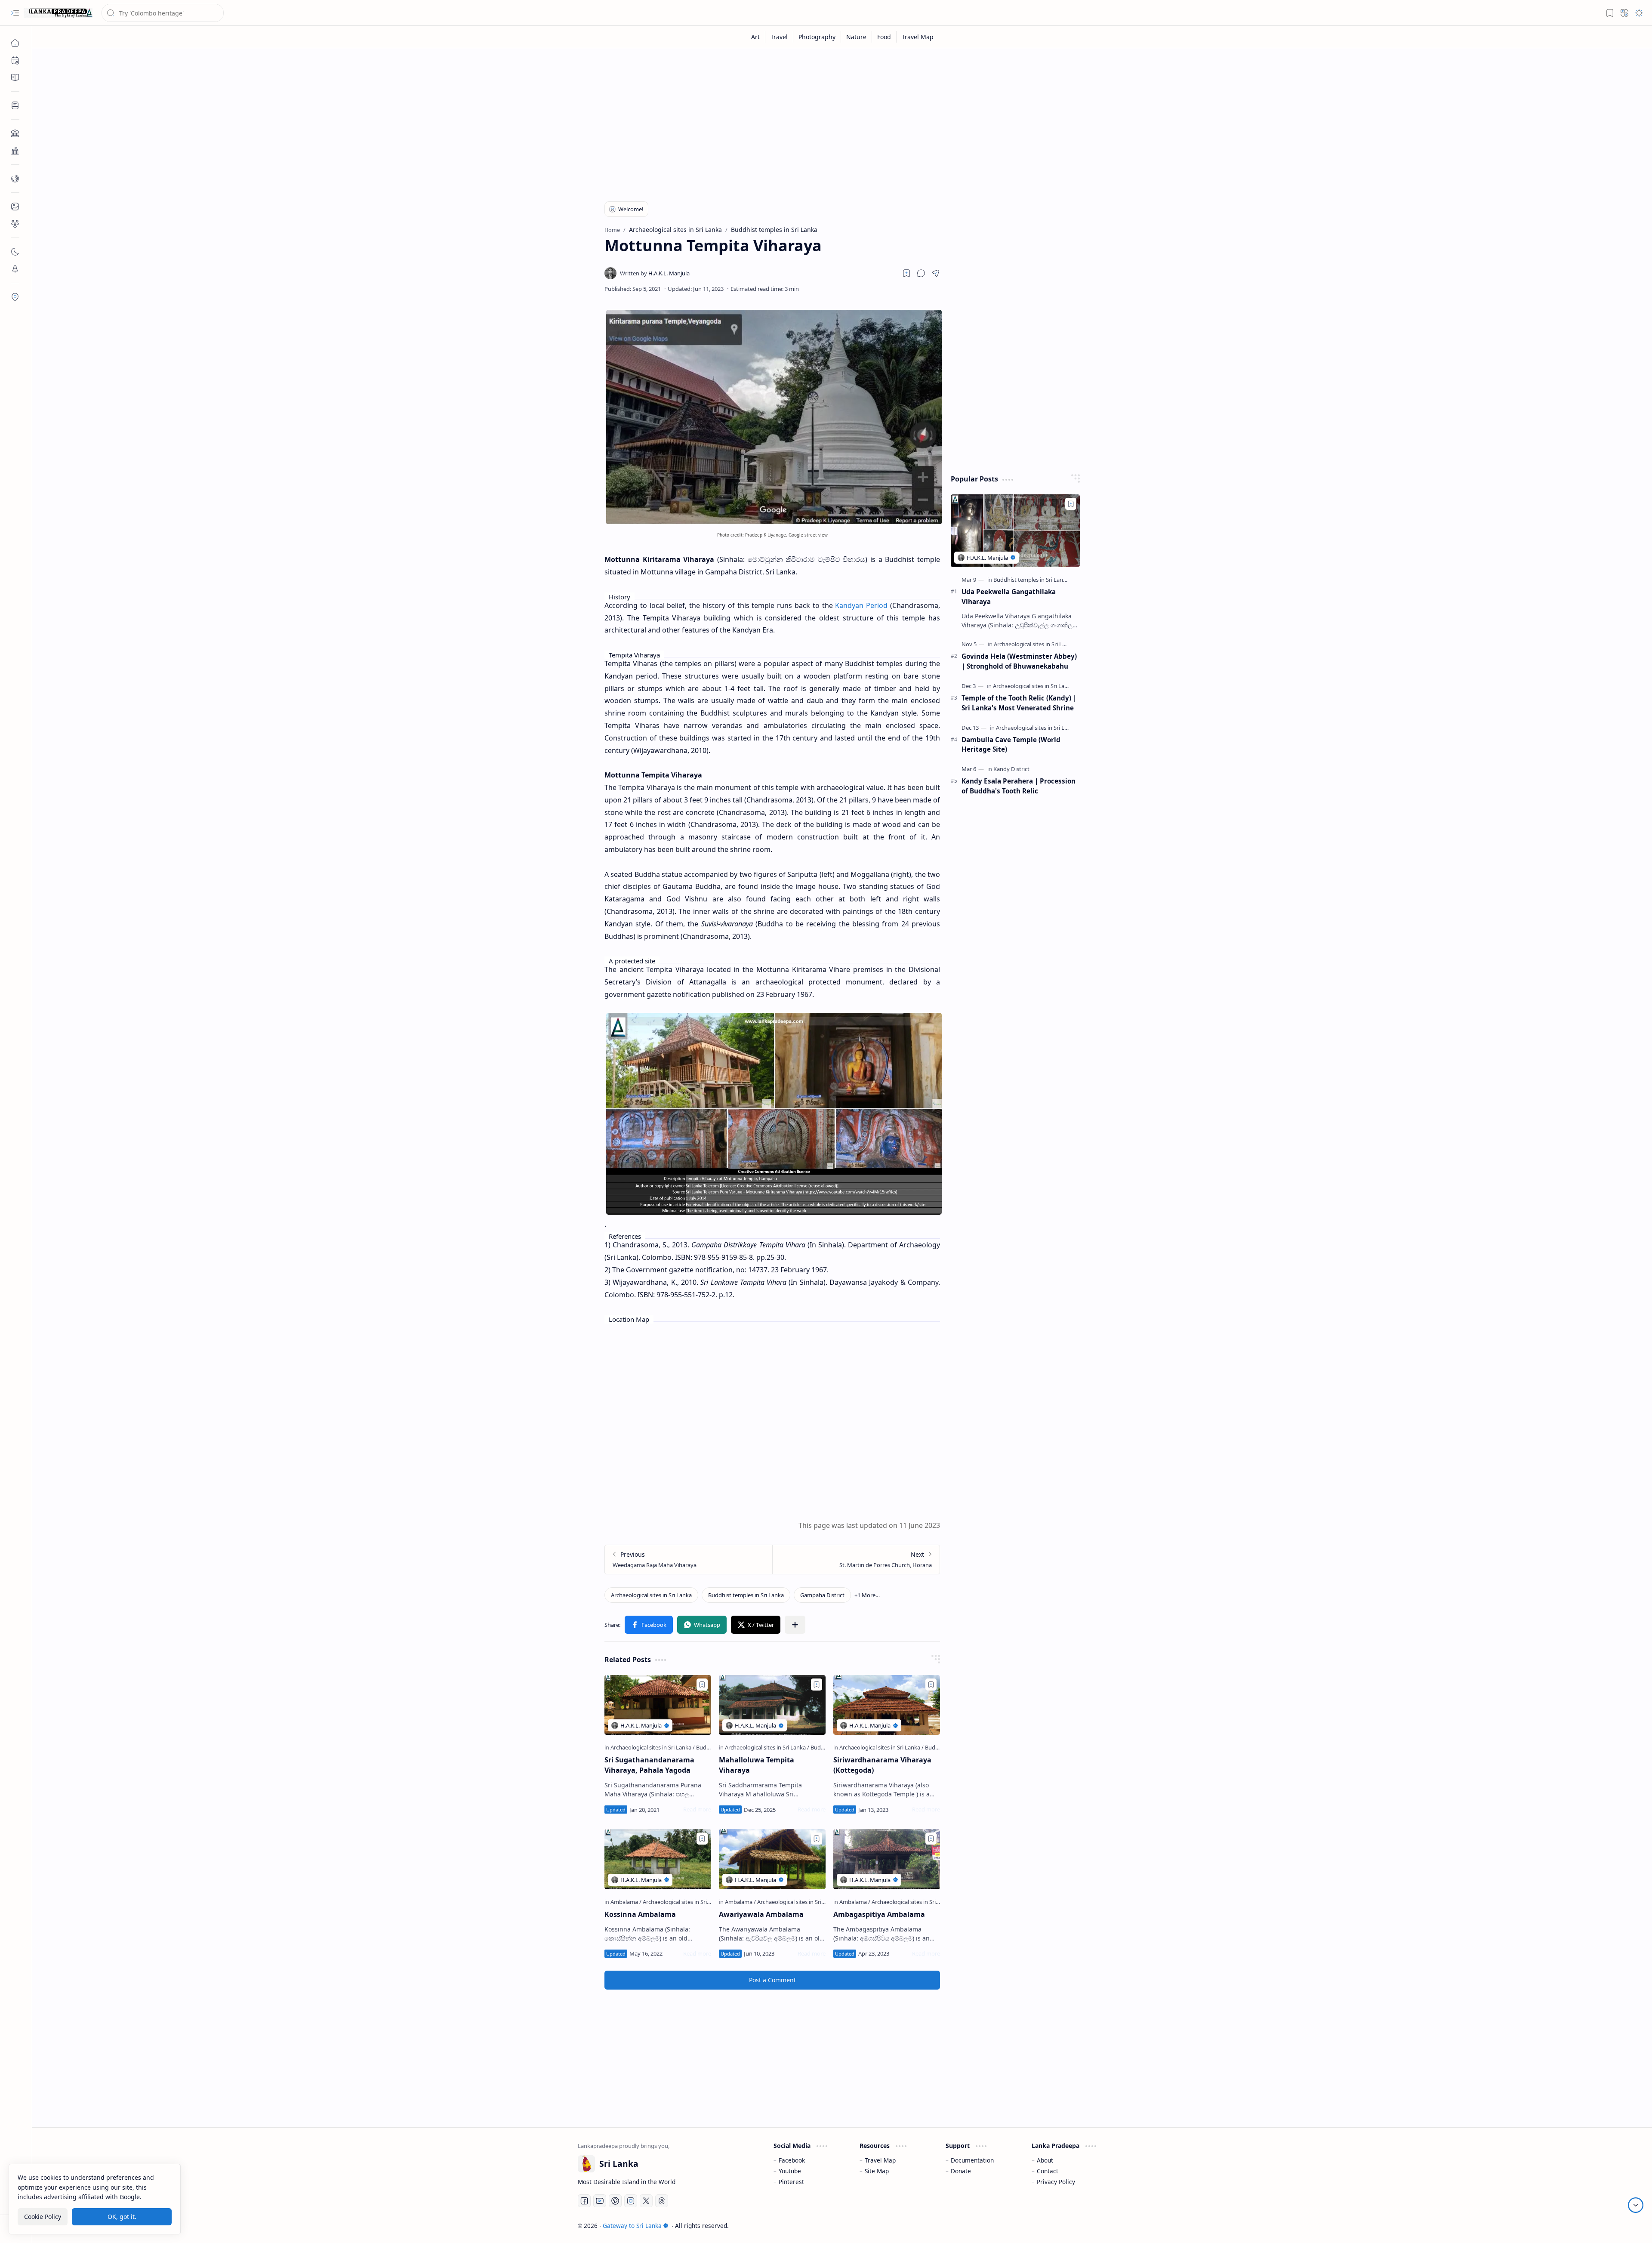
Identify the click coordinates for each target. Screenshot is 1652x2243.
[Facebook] (584, 2201)
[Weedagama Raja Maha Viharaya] (689, 1560)
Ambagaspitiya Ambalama (879, 1914)
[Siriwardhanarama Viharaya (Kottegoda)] (887, 1705)
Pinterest (791, 2182)
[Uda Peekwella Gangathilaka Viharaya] (1015, 531)
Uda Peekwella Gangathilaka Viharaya (1009, 597)
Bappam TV (1091, 2226)
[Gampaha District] (822, 1595)
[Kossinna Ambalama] (658, 1859)
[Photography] (817, 37)
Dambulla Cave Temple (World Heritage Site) (1011, 745)
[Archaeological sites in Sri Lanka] (651, 1595)
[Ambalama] (626, 1902)
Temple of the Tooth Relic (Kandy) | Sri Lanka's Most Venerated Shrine (1019, 703)
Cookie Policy (43, 2217)
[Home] (15, 43)
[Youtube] (600, 2201)
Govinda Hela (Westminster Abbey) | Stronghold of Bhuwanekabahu (1019, 661)
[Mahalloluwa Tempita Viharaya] (772, 1705)
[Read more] (697, 1809)
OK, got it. (122, 2217)
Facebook (792, 2160)
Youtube (790, 2171)
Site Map (877, 2171)
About (1045, 2160)
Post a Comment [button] (772, 1980)
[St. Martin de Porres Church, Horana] (856, 1560)
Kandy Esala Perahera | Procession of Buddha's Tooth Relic (1019, 786)
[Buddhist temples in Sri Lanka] (746, 1595)
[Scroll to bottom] (1636, 2205)
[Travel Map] (918, 37)
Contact (1048, 2171)
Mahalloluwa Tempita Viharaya (757, 1765)
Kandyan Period (861, 605)
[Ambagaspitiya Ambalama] (887, 1859)
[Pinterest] (615, 2201)
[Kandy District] (1011, 769)
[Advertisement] (836, 121)
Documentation (972, 2160)
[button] (15, 13)
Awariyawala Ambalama (761, 1914)
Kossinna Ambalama (640, 1914)
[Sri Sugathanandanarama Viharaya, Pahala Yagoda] (658, 1705)
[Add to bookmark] (702, 1685)
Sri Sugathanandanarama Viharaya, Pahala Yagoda (649, 1765)
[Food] (884, 37)
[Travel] (779, 37)
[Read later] (906, 273)
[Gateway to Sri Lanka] (58, 13)
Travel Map (880, 2160)
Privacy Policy (1056, 2182)
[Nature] (857, 37)
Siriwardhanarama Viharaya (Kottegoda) (882, 1765)
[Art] (756, 37)
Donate (961, 2171)
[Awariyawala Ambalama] (772, 1859)
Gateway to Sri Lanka (632, 2226)
